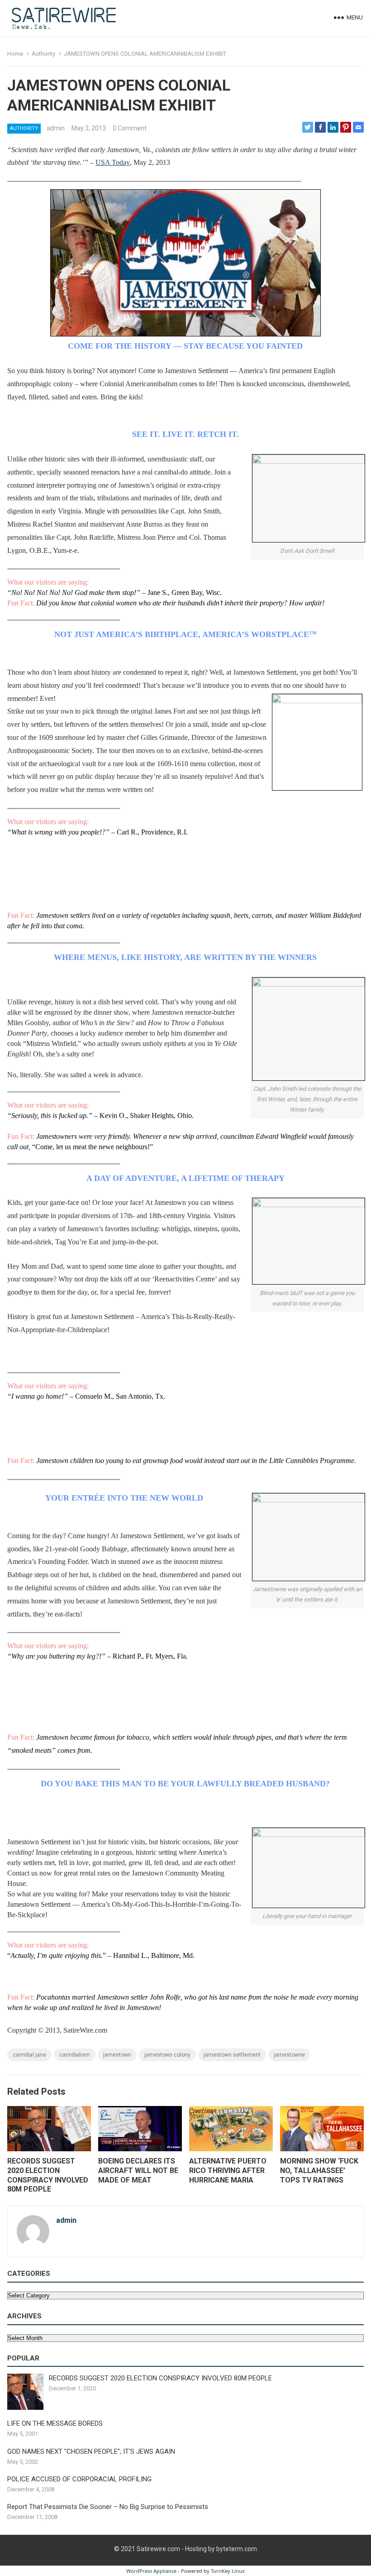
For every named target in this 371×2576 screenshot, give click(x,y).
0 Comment (130, 128)
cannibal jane (29, 2055)
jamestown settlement (232, 2055)
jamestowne (289, 2055)
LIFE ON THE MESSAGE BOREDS (55, 2423)
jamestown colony (167, 2055)
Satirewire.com (158, 2549)
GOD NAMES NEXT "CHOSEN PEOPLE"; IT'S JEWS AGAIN (91, 2451)
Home (15, 54)
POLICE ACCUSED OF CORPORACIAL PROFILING (79, 2479)
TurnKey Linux (228, 2571)
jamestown (117, 2055)
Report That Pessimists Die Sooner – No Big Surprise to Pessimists (108, 2507)
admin (56, 128)
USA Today (113, 162)
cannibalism (75, 2055)
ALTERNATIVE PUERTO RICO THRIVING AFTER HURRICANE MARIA (228, 2171)
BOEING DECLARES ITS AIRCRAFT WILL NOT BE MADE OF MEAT (138, 2171)
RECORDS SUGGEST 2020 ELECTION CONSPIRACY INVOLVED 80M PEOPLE (48, 2175)
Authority (43, 54)
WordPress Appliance (151, 2571)
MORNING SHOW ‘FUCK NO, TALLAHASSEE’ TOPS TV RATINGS (319, 2171)
